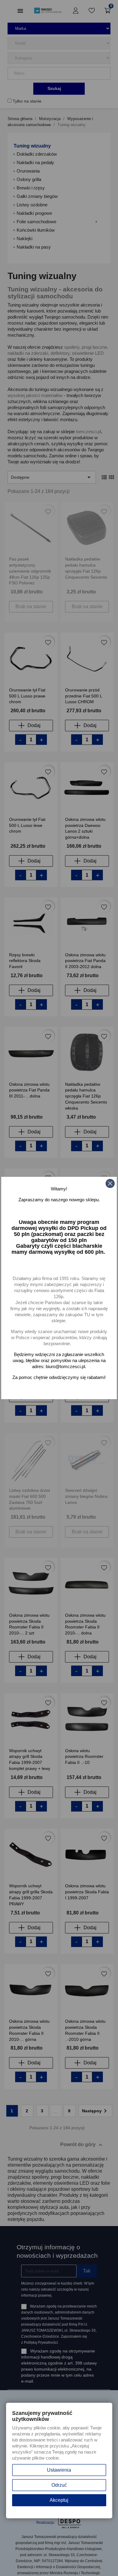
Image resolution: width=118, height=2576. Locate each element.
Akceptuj (59, 2500)
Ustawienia (59, 2470)
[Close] (110, 1183)
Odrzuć (59, 2485)
